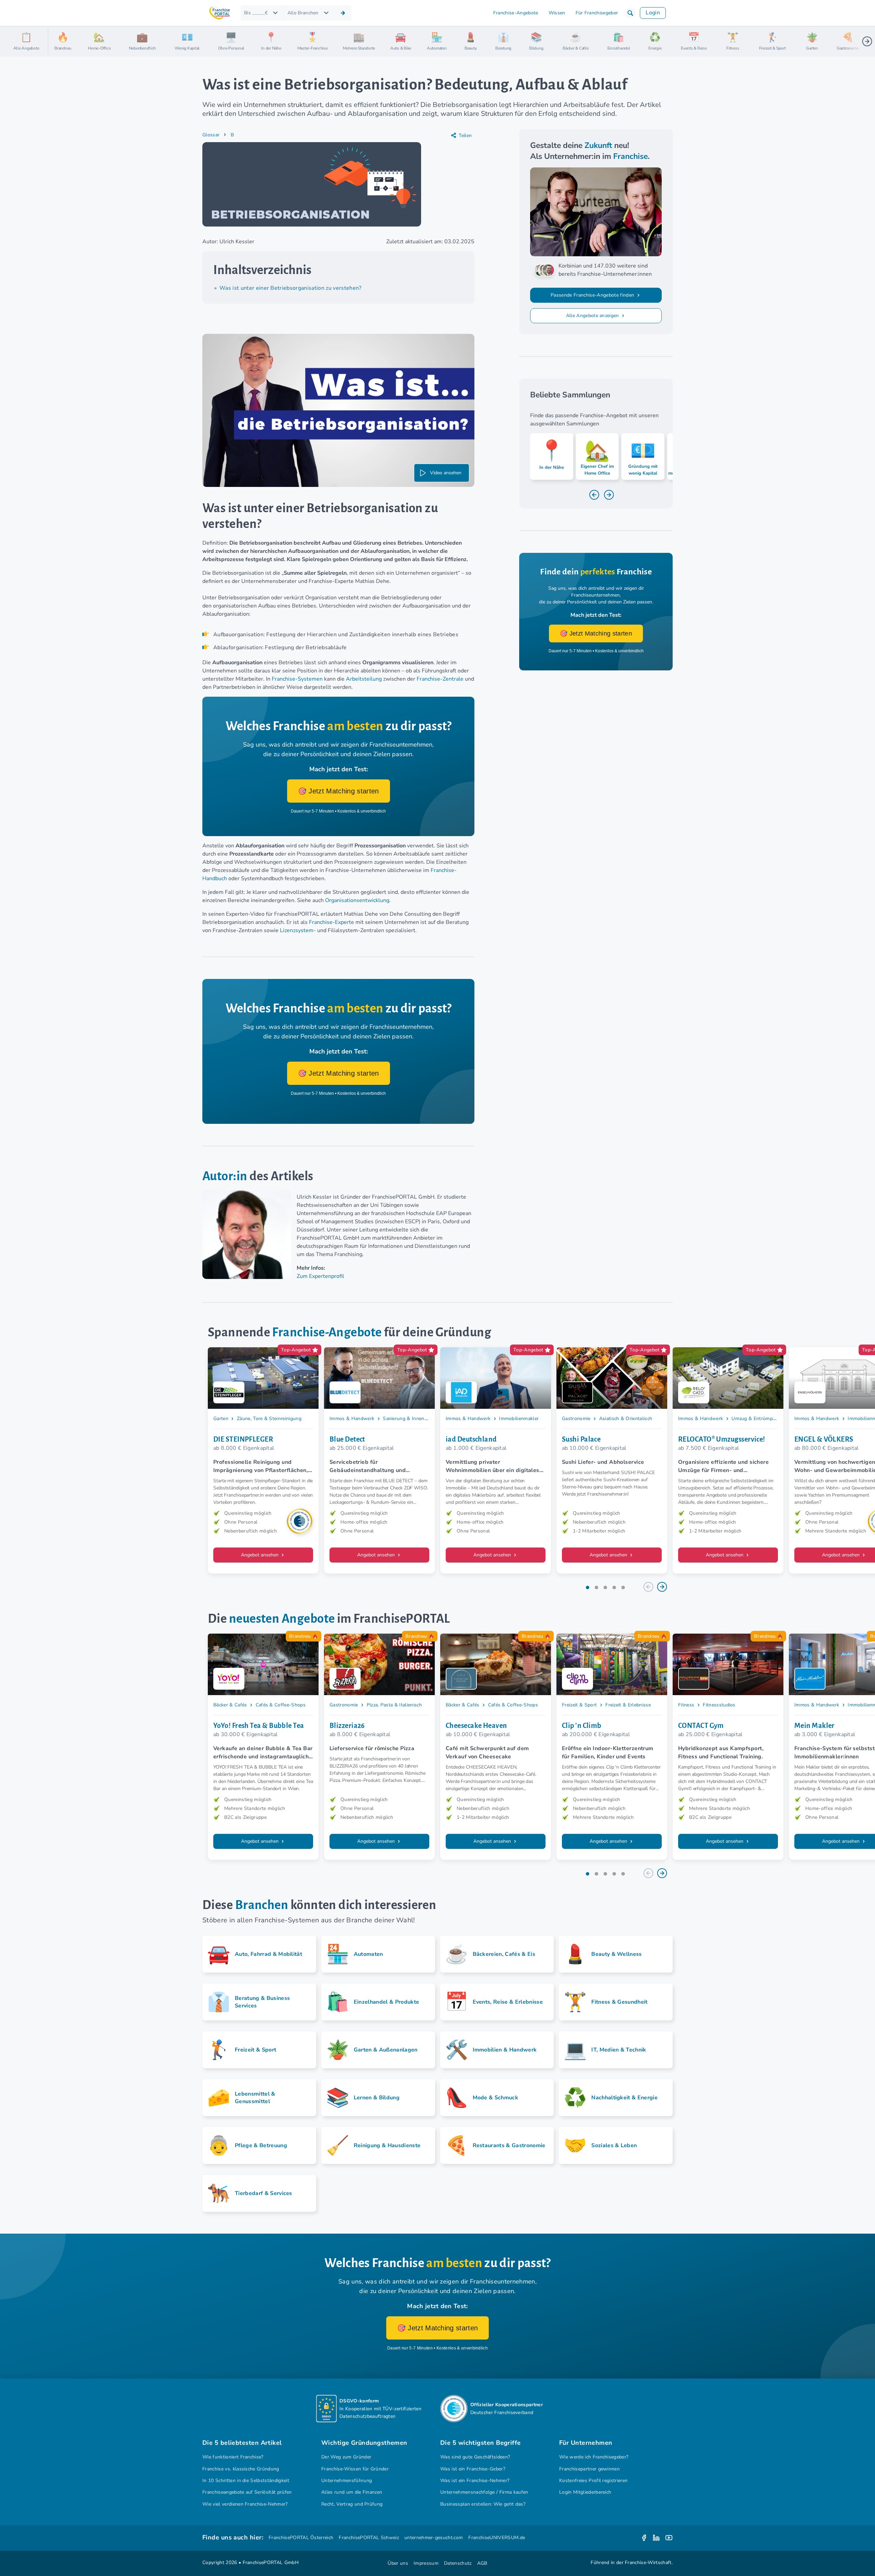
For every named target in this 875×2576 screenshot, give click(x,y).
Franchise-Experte (332, 922)
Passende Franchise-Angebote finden (593, 295)
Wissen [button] (557, 13)
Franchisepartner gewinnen (589, 2469)
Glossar (211, 135)
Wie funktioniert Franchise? (233, 2457)
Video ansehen (446, 473)
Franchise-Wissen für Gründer (355, 2469)
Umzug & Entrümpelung (758, 1419)
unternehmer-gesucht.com (434, 2538)
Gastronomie (576, 1419)
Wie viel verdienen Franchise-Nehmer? (245, 2504)
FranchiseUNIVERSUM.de (497, 2538)
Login (653, 13)
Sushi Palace (581, 1439)
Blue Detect (347, 1439)
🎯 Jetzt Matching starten (339, 791)
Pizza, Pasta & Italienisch (394, 1705)
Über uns (398, 2563)
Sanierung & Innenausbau (412, 1419)
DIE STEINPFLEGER (243, 1439)
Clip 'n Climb (582, 1726)
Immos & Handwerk (352, 1419)
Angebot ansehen (260, 1555)
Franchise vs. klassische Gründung (241, 2469)
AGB (482, 2563)
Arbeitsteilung (364, 679)
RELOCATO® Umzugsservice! (722, 1439)
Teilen (465, 135)
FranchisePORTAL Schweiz (369, 2538)
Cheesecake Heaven (476, 1726)
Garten (221, 1419)
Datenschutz (458, 2563)
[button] (630, 13)
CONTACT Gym (701, 1726)
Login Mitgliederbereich (585, 2492)
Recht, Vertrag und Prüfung (352, 2504)
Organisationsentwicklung (357, 900)
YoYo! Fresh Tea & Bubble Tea (259, 1726)
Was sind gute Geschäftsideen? (475, 2457)
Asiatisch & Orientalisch (626, 1419)
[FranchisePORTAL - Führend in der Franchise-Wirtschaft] (219, 13)
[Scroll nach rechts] (867, 41)
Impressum (426, 2563)
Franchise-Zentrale (440, 679)
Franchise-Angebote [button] (516, 13)
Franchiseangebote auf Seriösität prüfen (247, 2492)
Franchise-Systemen (297, 679)
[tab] (588, 1587)
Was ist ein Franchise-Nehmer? (475, 2480)
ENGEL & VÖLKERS (824, 1439)
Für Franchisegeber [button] (597, 13)
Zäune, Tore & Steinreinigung (269, 1419)
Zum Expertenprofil (320, 1276)
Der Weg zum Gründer (346, 2457)
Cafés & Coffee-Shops (281, 1705)
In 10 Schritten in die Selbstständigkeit (246, 2480)
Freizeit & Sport (579, 1705)
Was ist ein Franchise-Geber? (473, 2469)
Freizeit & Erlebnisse (628, 1705)
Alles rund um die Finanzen (352, 2492)
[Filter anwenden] (343, 13)
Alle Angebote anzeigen (593, 316)
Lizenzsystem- (298, 930)
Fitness (686, 1705)
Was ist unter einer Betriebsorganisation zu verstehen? (291, 288)
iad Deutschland (471, 1439)
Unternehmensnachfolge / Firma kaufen (484, 2492)
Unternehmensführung (347, 2480)
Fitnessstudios (719, 1705)
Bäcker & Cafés (230, 1705)
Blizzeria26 (347, 1726)
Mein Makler (815, 1726)
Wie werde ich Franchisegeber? (594, 2457)
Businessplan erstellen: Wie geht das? (483, 2504)
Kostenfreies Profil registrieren (593, 2480)
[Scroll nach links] (56, 41)
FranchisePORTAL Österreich (301, 2538)
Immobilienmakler (519, 1419)
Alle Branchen (303, 13)
